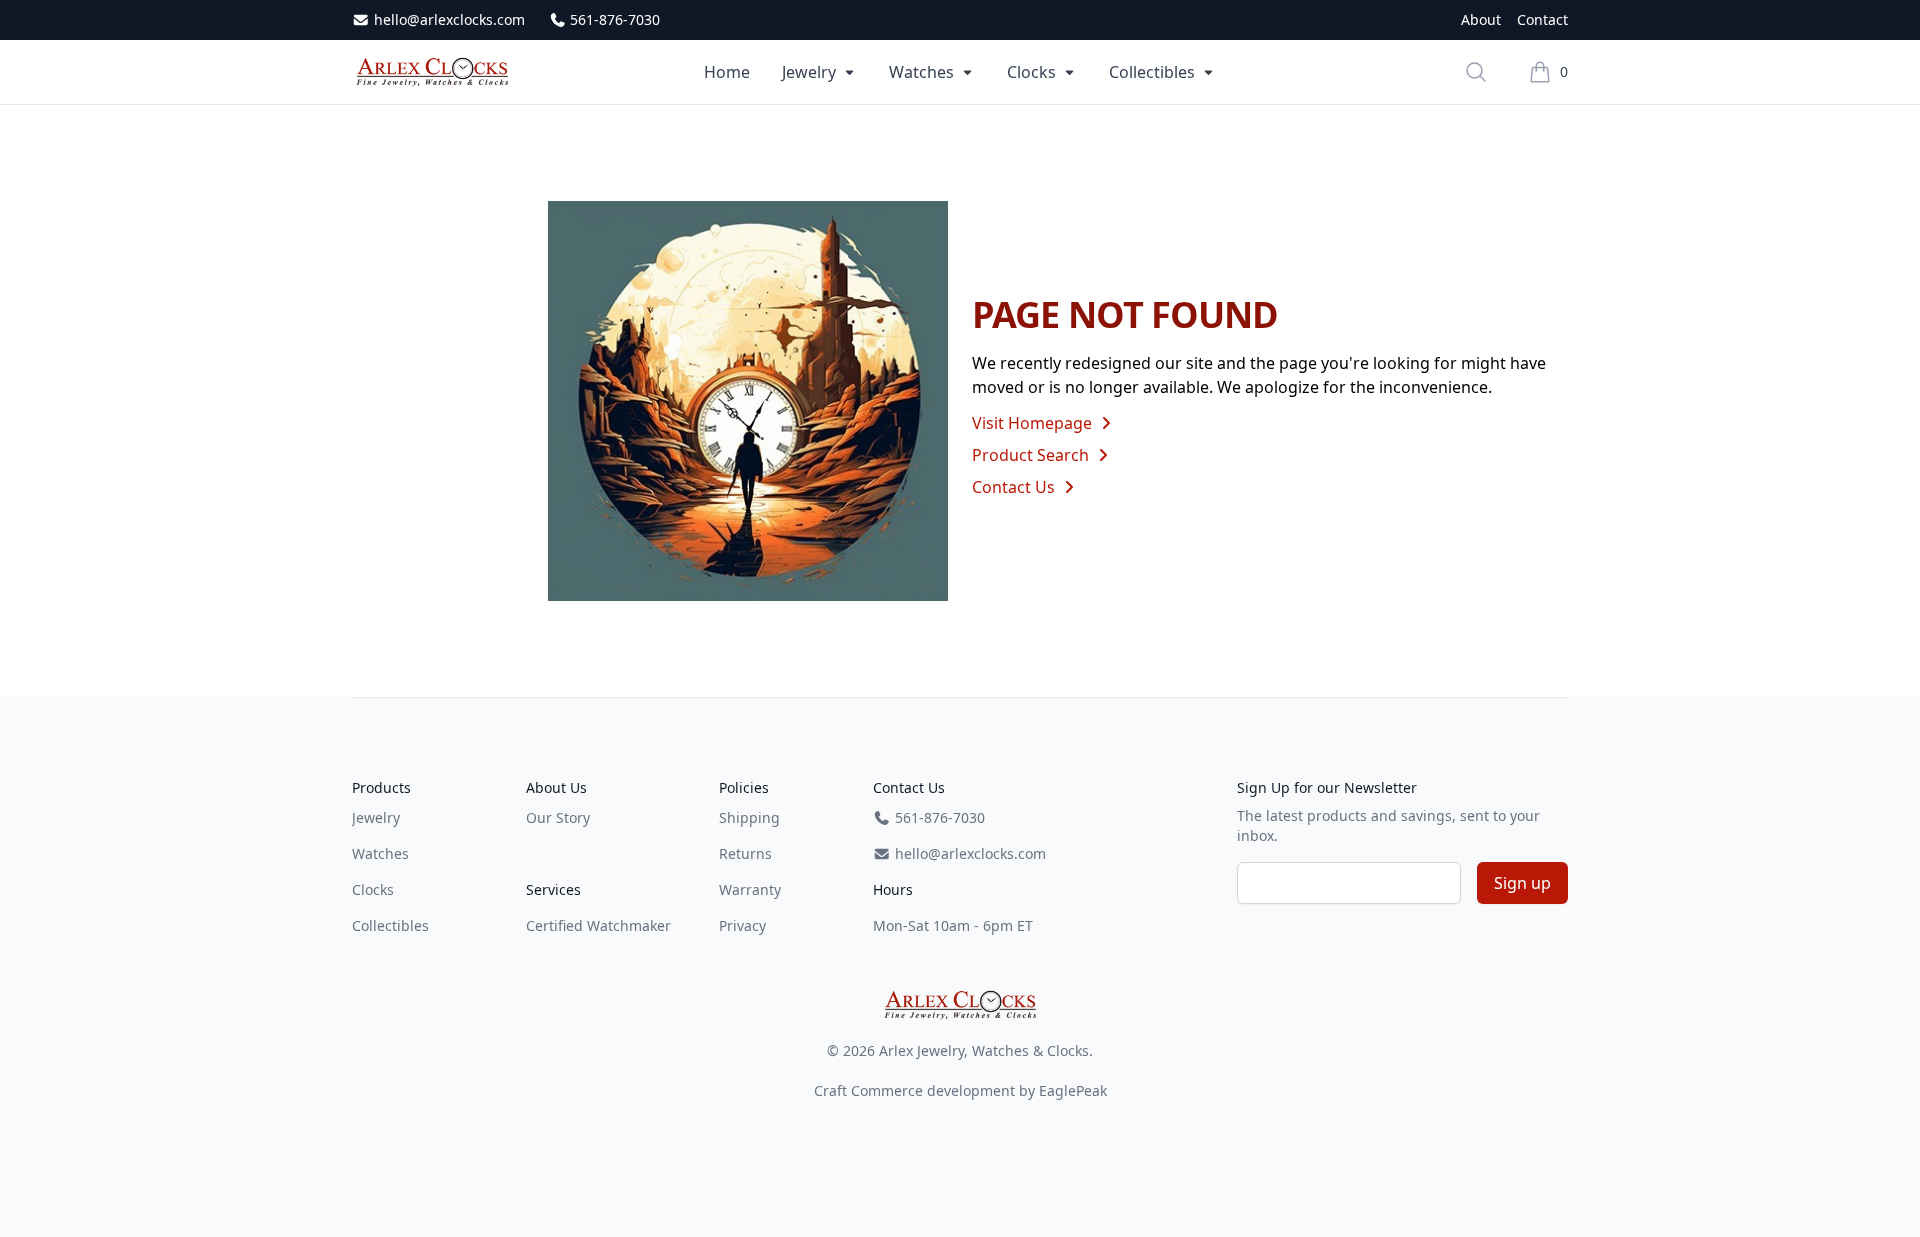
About (1481, 19)
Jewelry (809, 72)
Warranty (750, 889)
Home (727, 72)
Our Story (558, 817)
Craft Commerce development (914, 1090)
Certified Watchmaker (598, 925)
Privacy (742, 925)
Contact (1542, 19)
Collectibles (1152, 72)
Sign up (1522, 883)
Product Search (1032, 455)
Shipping (749, 817)
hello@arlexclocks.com (447, 19)
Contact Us (1015, 487)
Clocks (1031, 72)
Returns (745, 853)
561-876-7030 (613, 19)
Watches (921, 72)
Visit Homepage (1034, 423)
